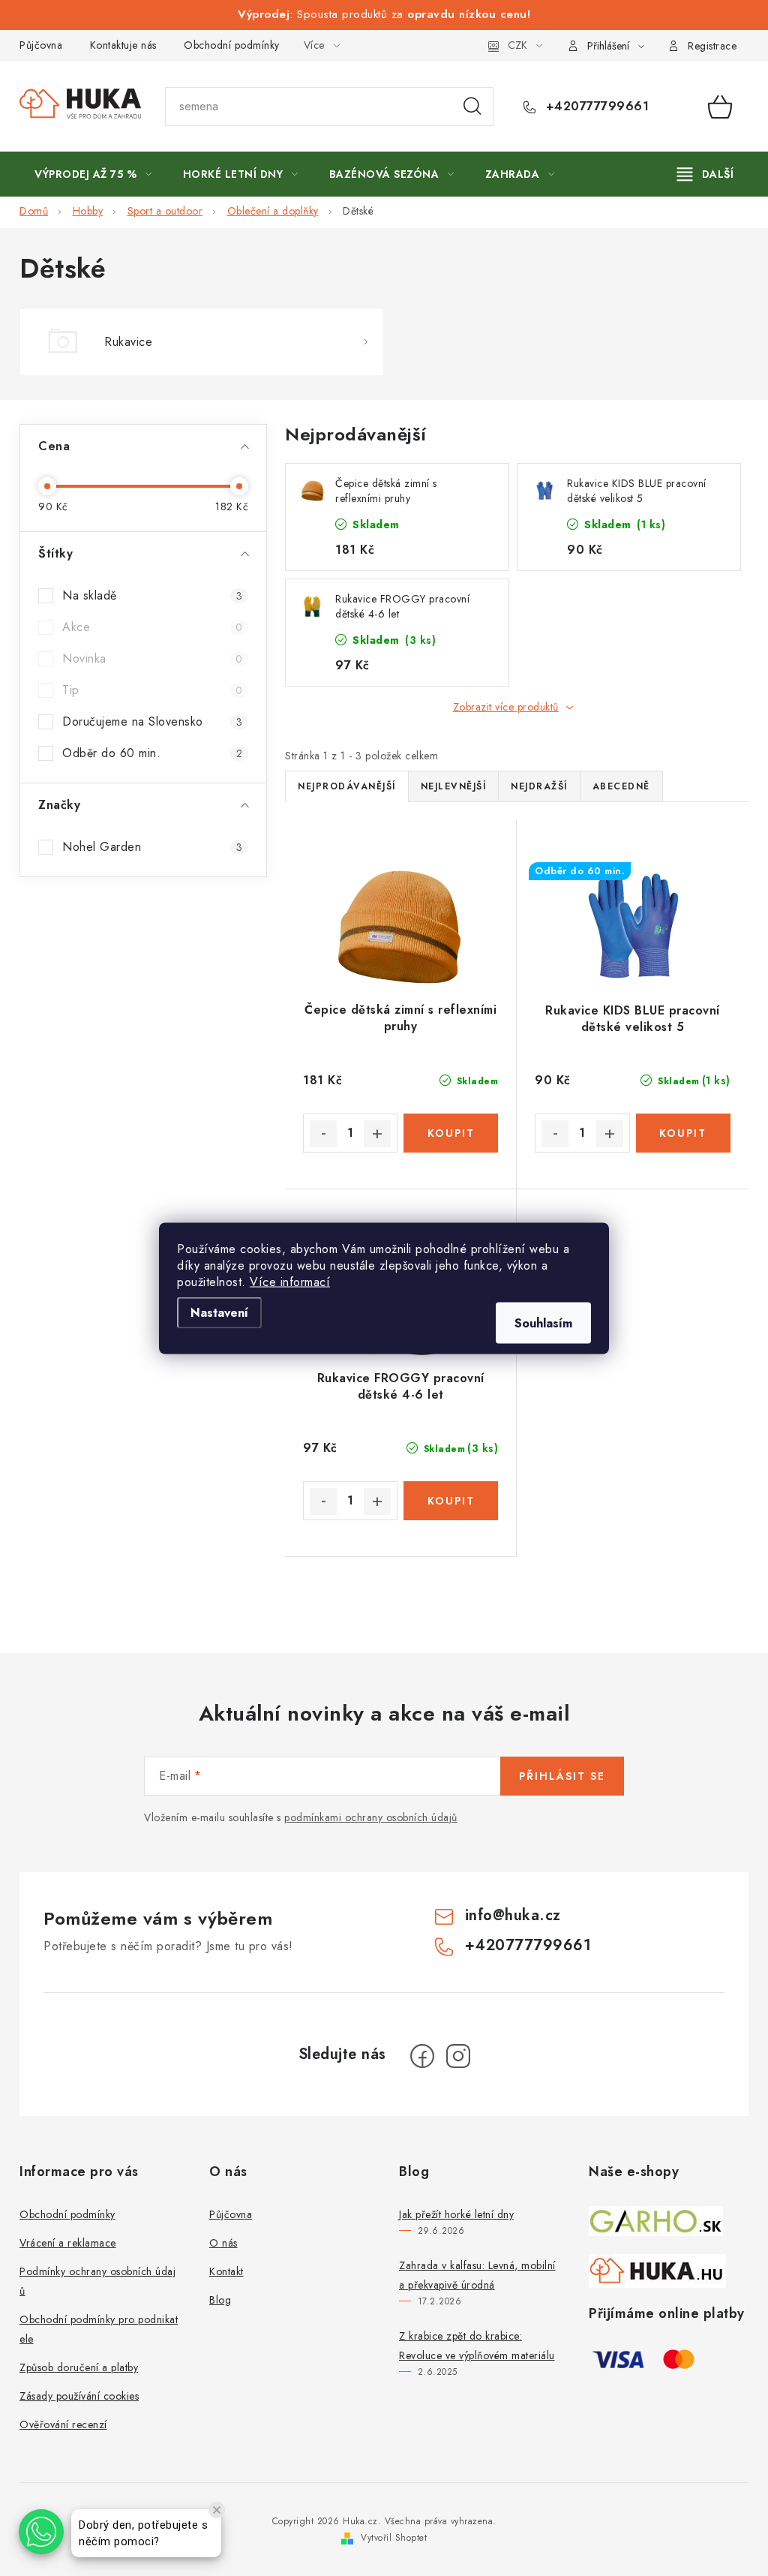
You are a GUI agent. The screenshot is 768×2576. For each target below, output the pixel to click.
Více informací (290, 1281)
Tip (152, 690)
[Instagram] (458, 2056)
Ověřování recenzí (63, 2424)
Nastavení (219, 1312)
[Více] (705, 174)
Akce (152, 627)
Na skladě (152, 595)
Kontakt (226, 2271)
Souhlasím (543, 1323)
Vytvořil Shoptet (394, 2538)
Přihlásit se (562, 1776)
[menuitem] (93, 174)
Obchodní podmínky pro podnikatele (99, 2329)
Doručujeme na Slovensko (152, 721)
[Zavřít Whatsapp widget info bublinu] (217, 2510)
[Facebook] (422, 2056)
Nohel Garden (152, 847)
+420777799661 (595, 107)
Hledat (472, 107)
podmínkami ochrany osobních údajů (371, 1817)
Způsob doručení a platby (79, 2367)
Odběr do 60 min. (152, 753)
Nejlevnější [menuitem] (454, 786)
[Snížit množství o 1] (323, 1134)
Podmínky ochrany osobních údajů (97, 2281)
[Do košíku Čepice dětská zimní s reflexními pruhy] (451, 1133)
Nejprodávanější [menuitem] (347, 786)
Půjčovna (41, 45)
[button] (41, 2532)
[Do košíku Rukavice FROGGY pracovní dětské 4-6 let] (451, 1501)
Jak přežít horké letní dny (456, 2214)
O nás (223, 2243)
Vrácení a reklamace (68, 2243)
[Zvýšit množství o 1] (377, 1134)
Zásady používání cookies (79, 2396)
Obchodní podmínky (232, 45)
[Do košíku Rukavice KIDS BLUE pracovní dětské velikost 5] (684, 1133)
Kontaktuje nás (123, 45)
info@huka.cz (513, 1915)
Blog (220, 2300)
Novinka (152, 658)
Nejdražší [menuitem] (539, 786)
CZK (517, 45)
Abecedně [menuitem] (621, 786)
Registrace (712, 46)
